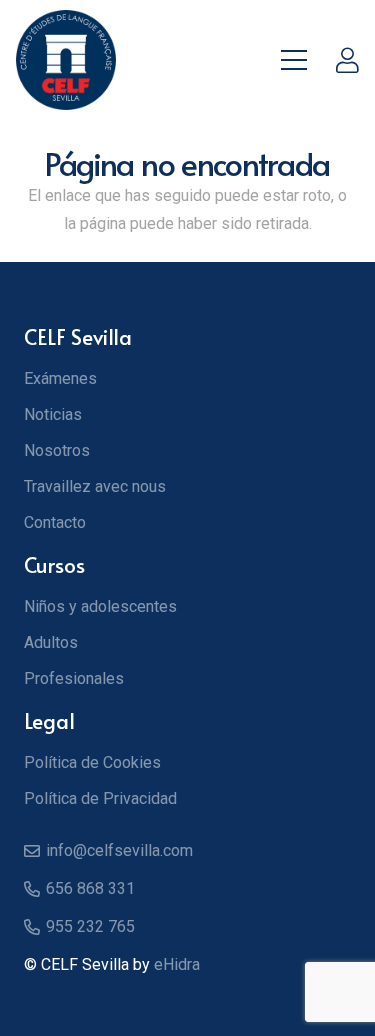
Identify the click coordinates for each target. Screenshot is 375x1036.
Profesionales (74, 678)
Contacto (55, 522)
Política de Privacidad (100, 798)
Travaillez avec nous (95, 486)
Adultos (51, 642)
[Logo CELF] (66, 60)
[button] (294, 60)
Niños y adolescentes (100, 606)
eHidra (177, 964)
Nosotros (57, 450)
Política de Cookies (92, 762)
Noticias (53, 414)
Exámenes (60, 378)
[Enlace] (347, 60)
